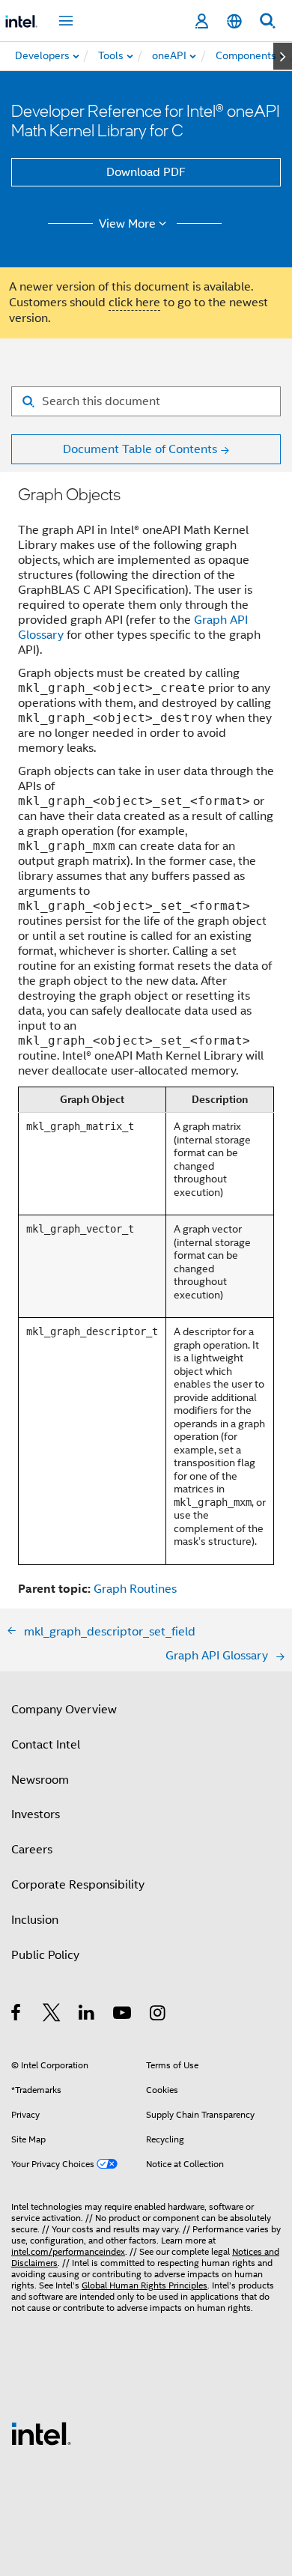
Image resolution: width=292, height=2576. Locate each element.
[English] (234, 21)
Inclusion (35, 1920)
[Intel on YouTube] (123, 2015)
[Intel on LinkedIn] (87, 2015)
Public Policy (45, 1955)
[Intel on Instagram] (158, 2015)
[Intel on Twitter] (52, 2015)
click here (134, 303)
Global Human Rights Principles (145, 2285)
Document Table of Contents (140, 449)
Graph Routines (135, 1589)
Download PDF (146, 172)
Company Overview (64, 1710)
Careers (32, 1850)
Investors (36, 1814)
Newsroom (40, 1780)
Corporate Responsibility (78, 1885)
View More (127, 224)
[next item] (283, 56)
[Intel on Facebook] (17, 2015)
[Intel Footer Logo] (41, 2433)
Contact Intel (46, 1745)
